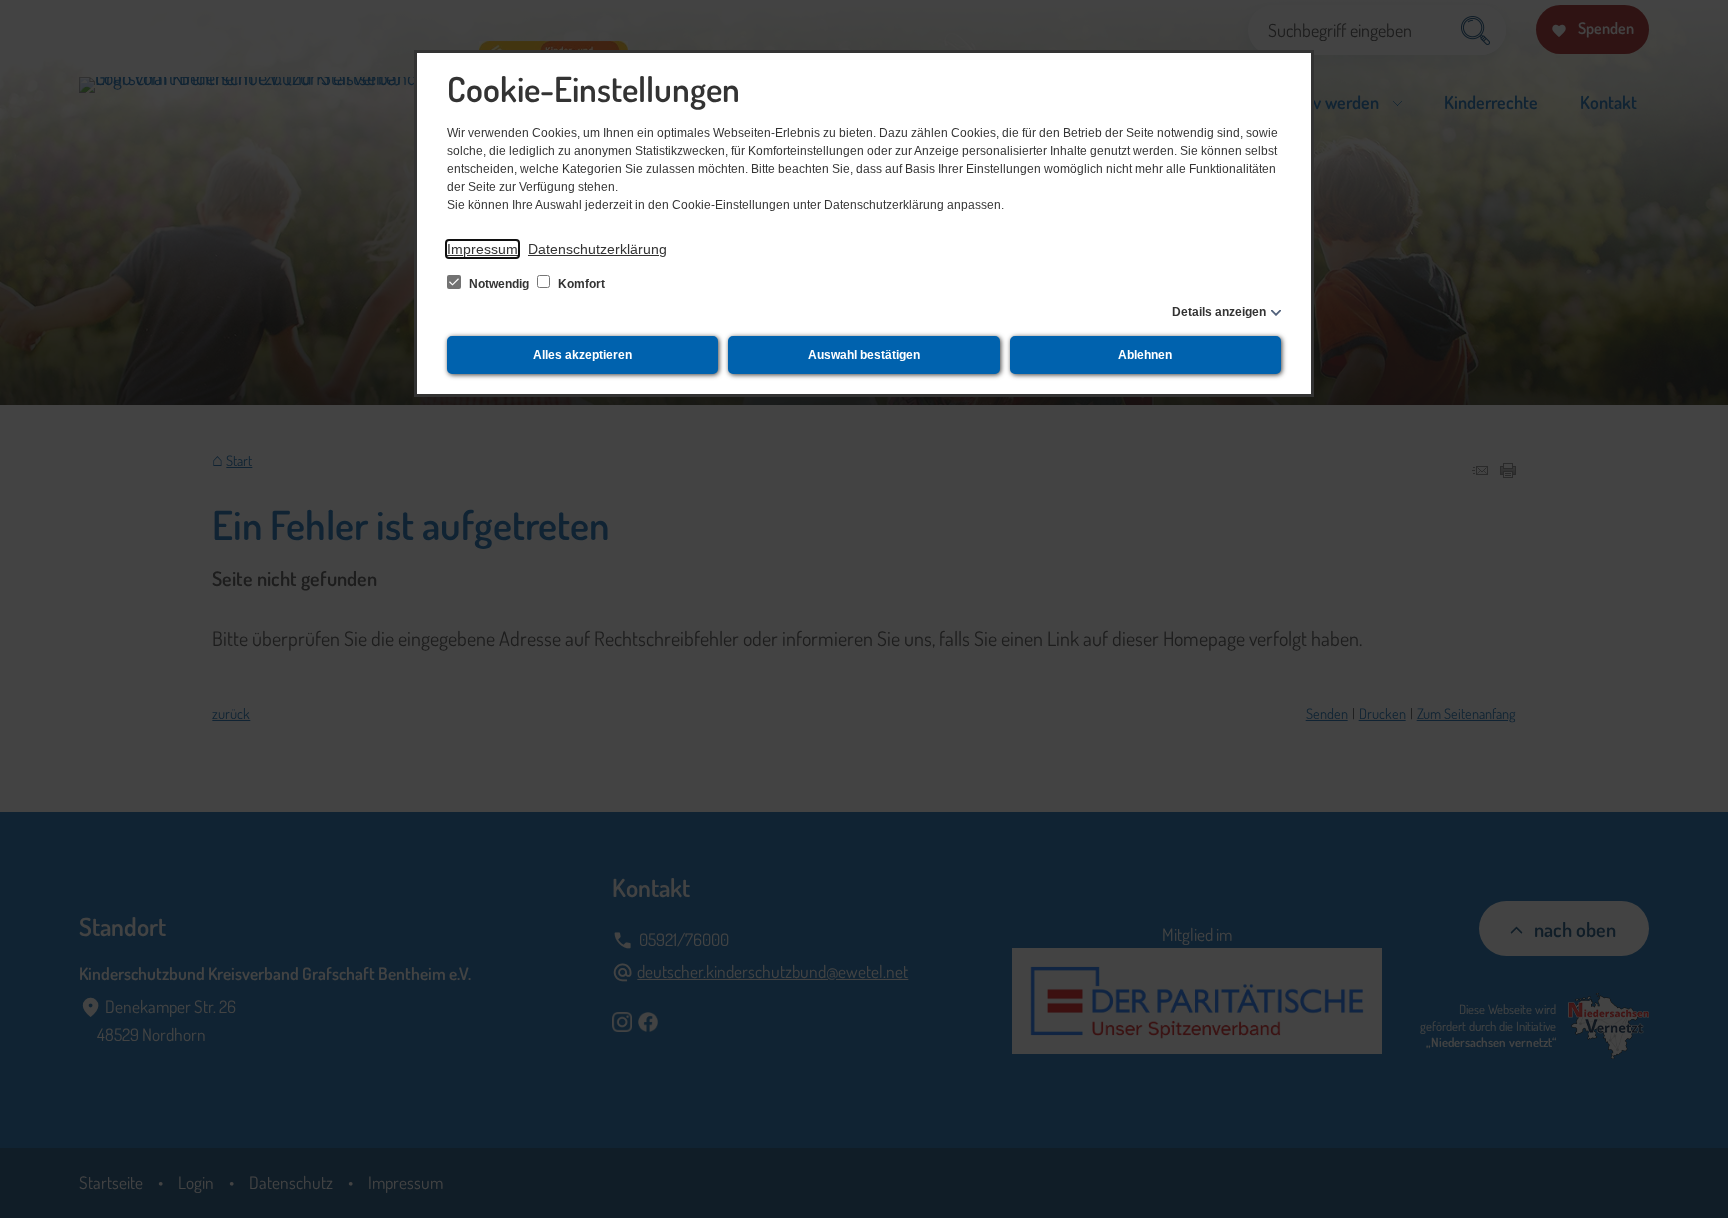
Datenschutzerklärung (597, 249)
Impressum (482, 249)
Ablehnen (1145, 355)
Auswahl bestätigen (864, 355)
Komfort (580, 284)
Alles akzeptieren (582, 355)
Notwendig (499, 284)
